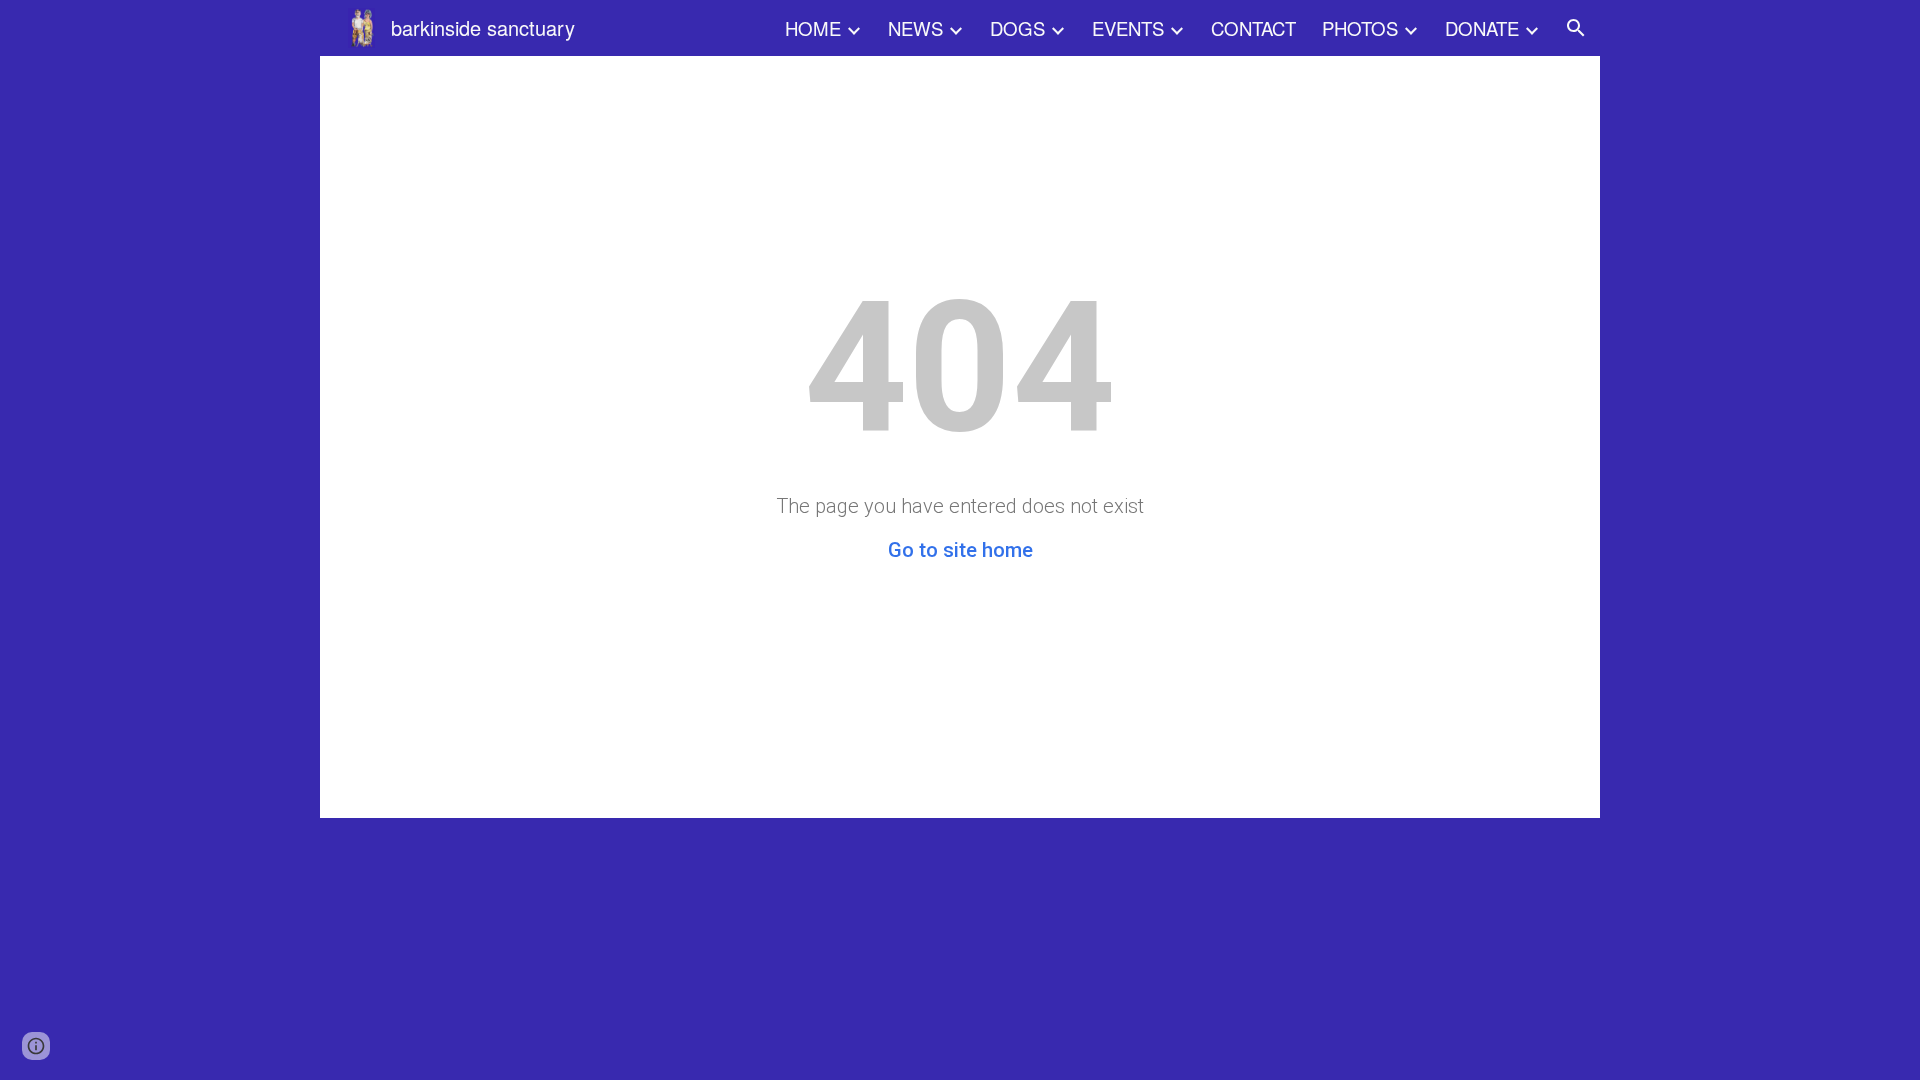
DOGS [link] (1017, 28)
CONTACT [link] (1253, 28)
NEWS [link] (915, 28)
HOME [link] (813, 28)
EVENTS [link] (1128, 28)
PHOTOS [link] (1360, 28)
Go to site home (960, 550)
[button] (1576, 28)
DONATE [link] (1482, 28)
